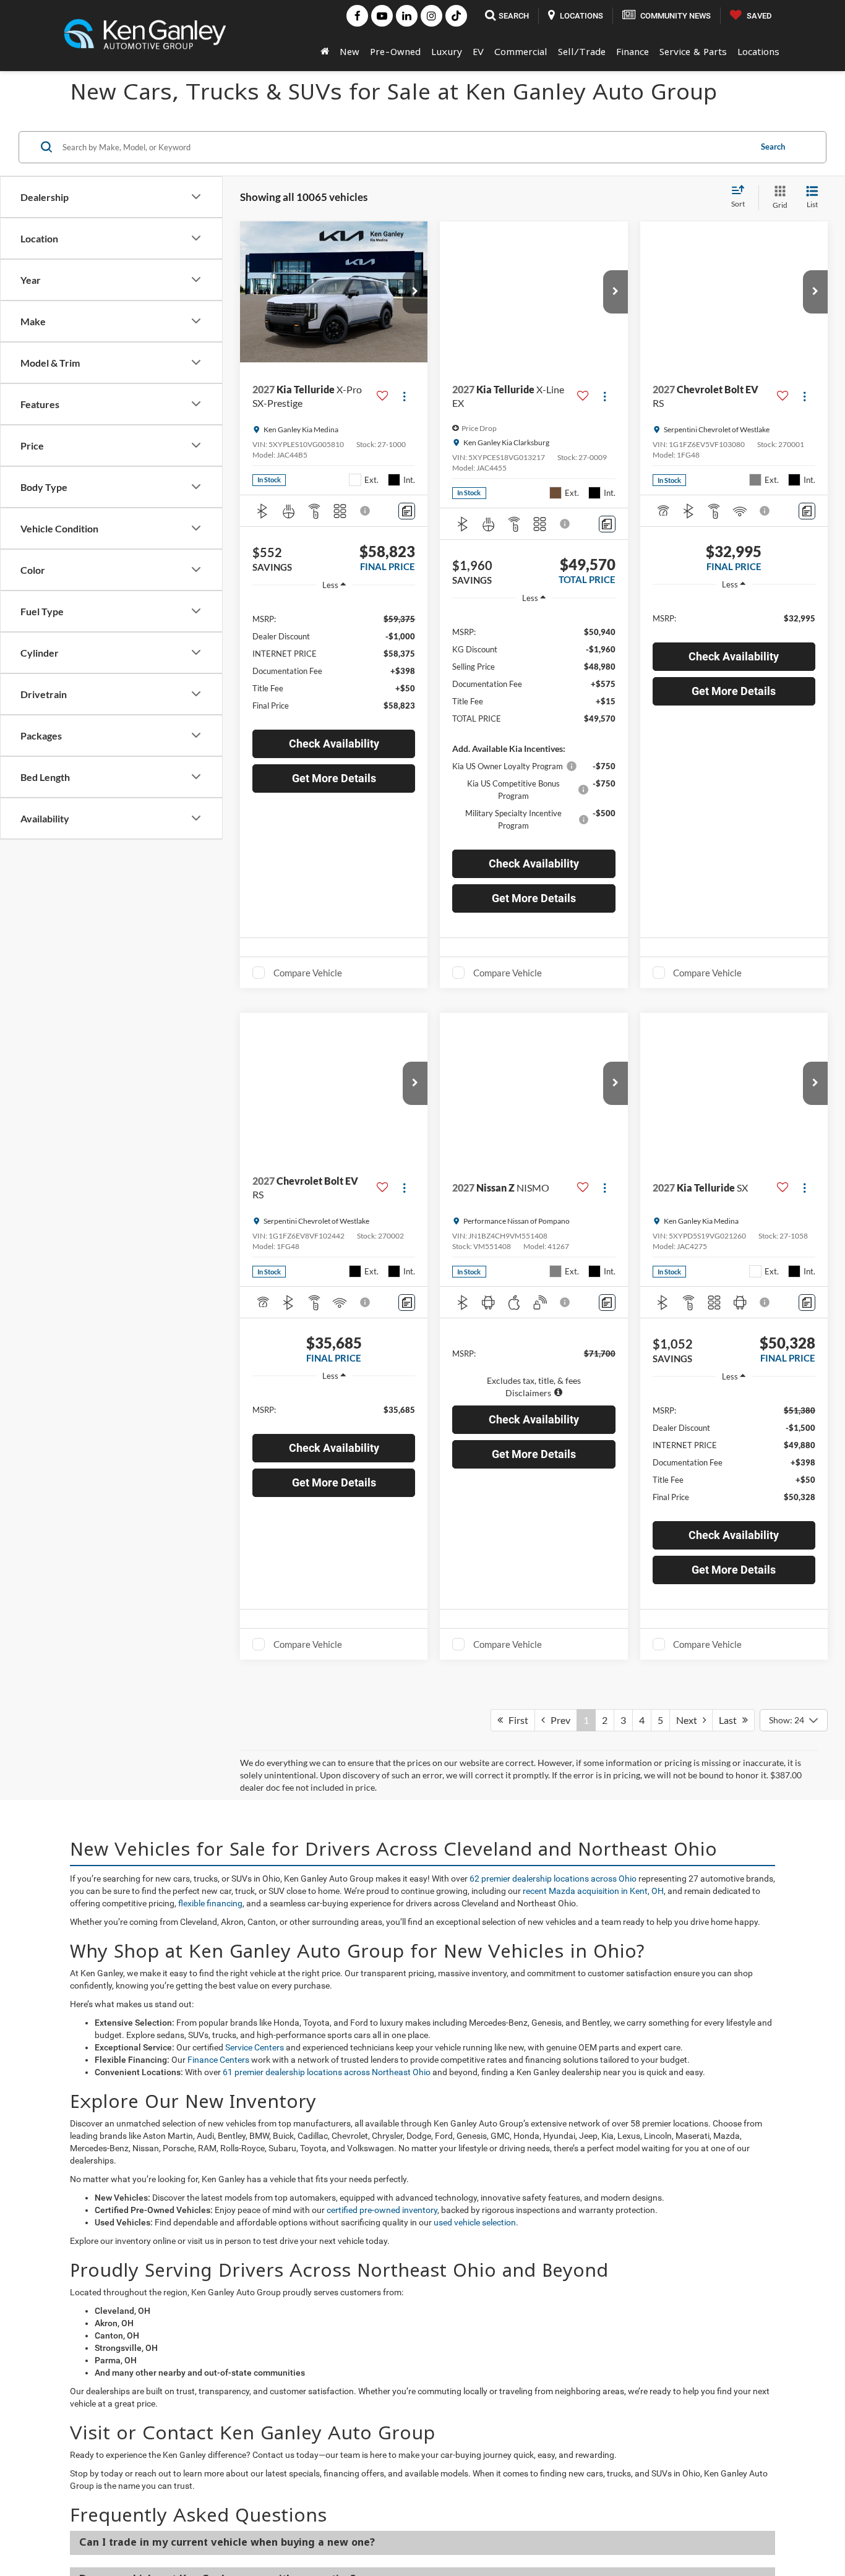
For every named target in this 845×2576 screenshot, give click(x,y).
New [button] (350, 51)
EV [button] (478, 51)
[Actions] (404, 397)
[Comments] (407, 511)
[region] (334, 661)
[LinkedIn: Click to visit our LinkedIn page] (407, 16)
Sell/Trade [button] (582, 51)
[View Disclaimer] (366, 511)
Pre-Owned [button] (395, 51)
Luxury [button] (447, 51)
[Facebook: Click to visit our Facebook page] (357, 16)
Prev (558, 2469)
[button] (415, 292)
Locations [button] (758, 51)
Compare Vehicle (308, 973)
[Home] (324, 51)
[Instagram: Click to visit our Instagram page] (431, 16)
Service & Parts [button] (693, 51)
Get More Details (334, 778)
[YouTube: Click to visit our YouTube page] (382, 16)
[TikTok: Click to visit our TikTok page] (456, 16)
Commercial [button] (521, 51)
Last (731, 2469)
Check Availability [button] (334, 744)
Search (773, 147)
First (516, 2469)
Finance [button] (633, 51)
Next (689, 2469)
